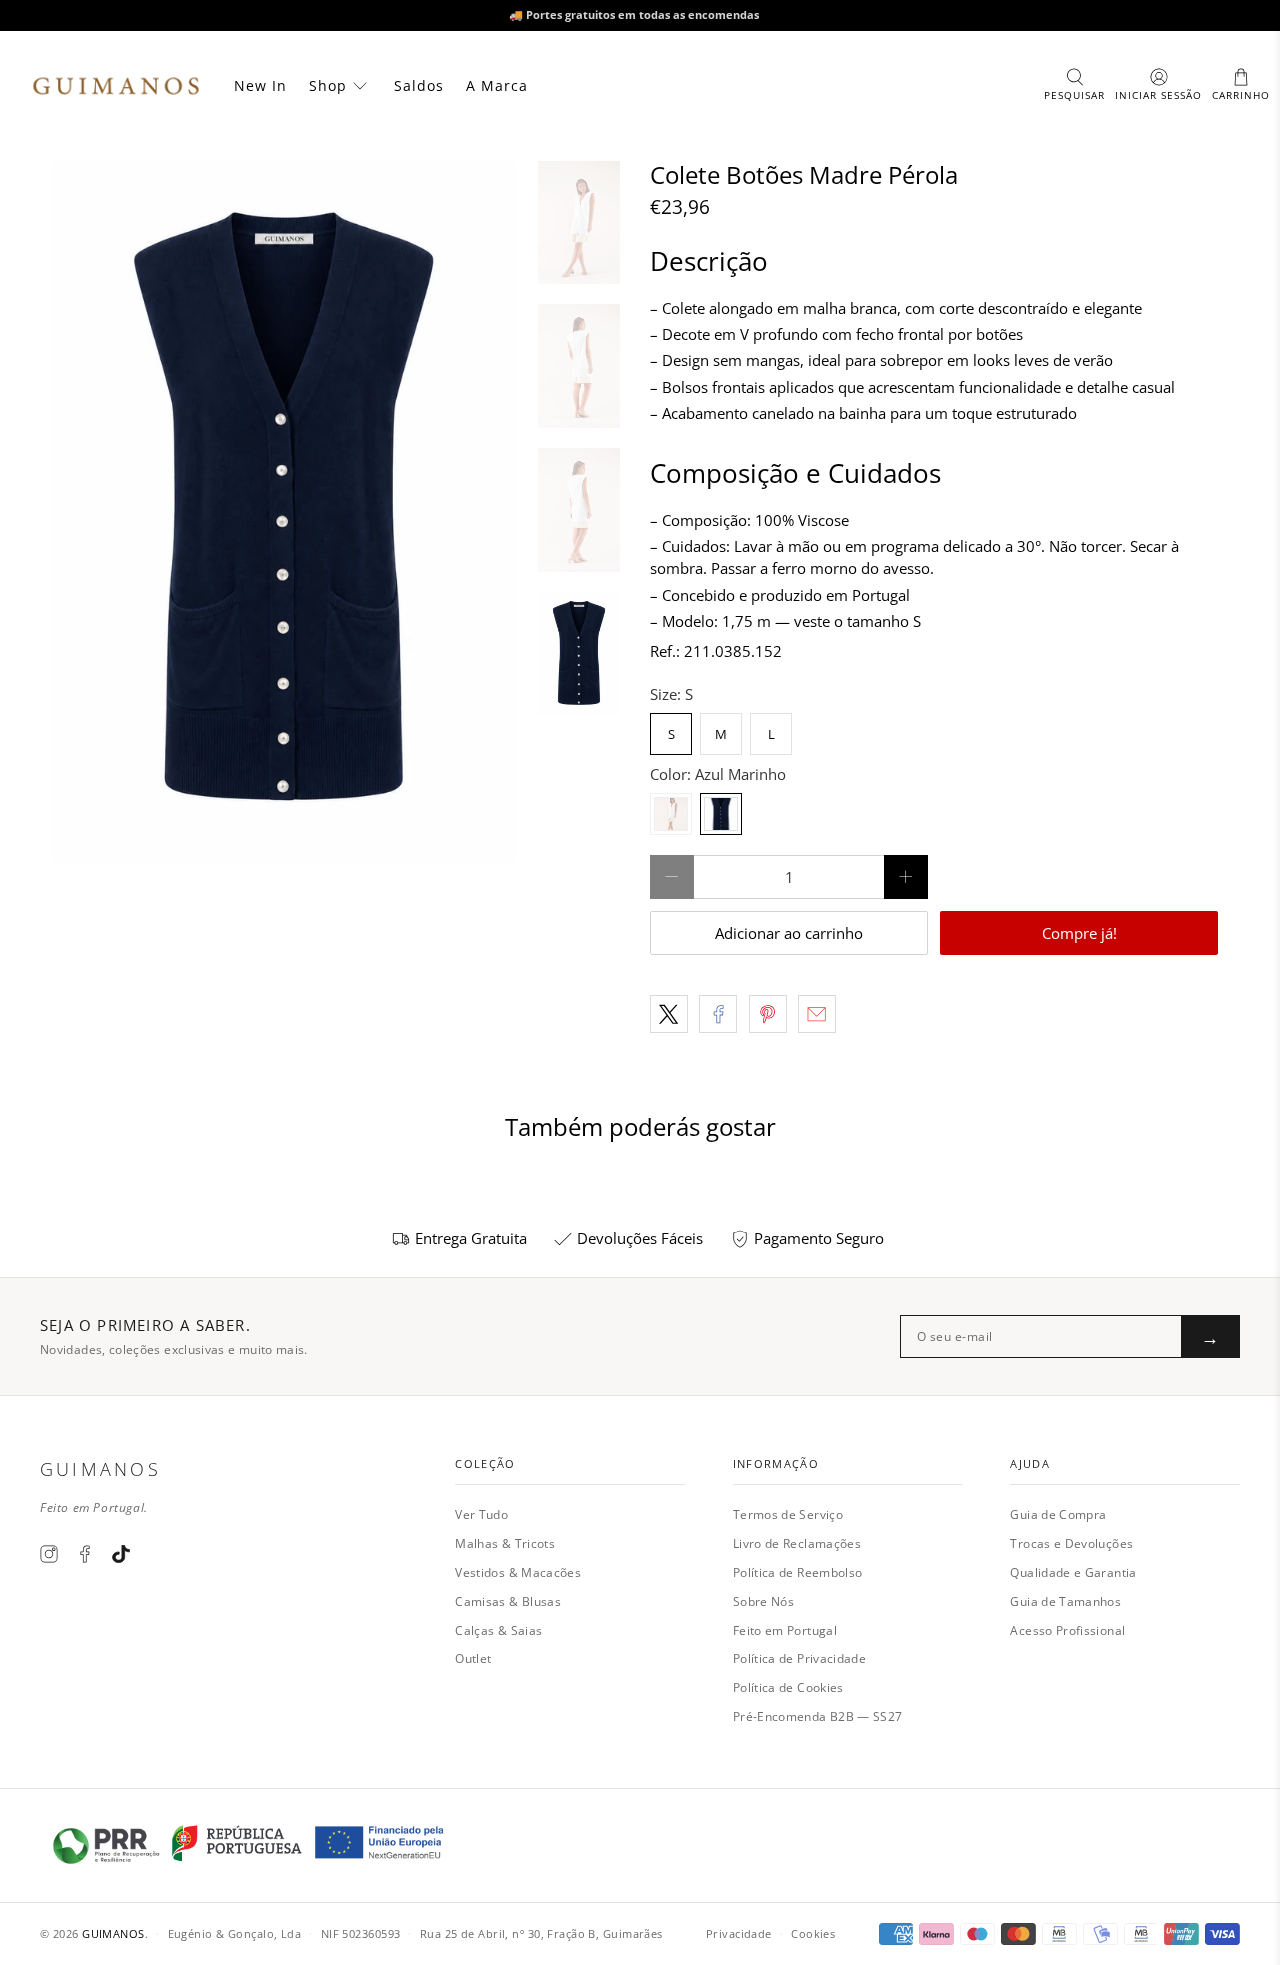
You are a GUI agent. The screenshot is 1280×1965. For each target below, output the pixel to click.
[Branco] (671, 814)
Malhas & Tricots (505, 1543)
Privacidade (739, 1933)
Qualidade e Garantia (1073, 1572)
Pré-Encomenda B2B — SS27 (818, 1716)
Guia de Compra (1058, 1514)
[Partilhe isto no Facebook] (718, 1014)
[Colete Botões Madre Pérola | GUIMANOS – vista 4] (284, 512)
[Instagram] (49, 1554)
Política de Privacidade (799, 1658)
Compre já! (1079, 933)
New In (260, 85)
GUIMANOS (113, 1933)
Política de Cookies (788, 1687)
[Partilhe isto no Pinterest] (768, 1014)
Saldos (419, 85)
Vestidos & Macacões (518, 1572)
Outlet (473, 1658)
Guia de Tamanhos (1065, 1601)
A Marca (497, 85)
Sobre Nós (763, 1601)
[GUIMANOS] (116, 86)
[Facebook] (85, 1554)
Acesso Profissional (1067, 1630)
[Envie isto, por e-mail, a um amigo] (817, 1014)
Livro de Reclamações (797, 1543)
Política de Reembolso (798, 1572)
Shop (328, 85)
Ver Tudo (481, 1514)
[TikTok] (121, 1554)
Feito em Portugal (785, 1630)
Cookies (813, 1933)
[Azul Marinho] (721, 814)
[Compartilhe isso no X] (669, 1014)
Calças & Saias (498, 1630)
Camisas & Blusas (508, 1601)
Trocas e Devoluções (1071, 1543)
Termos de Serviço (788, 1514)
